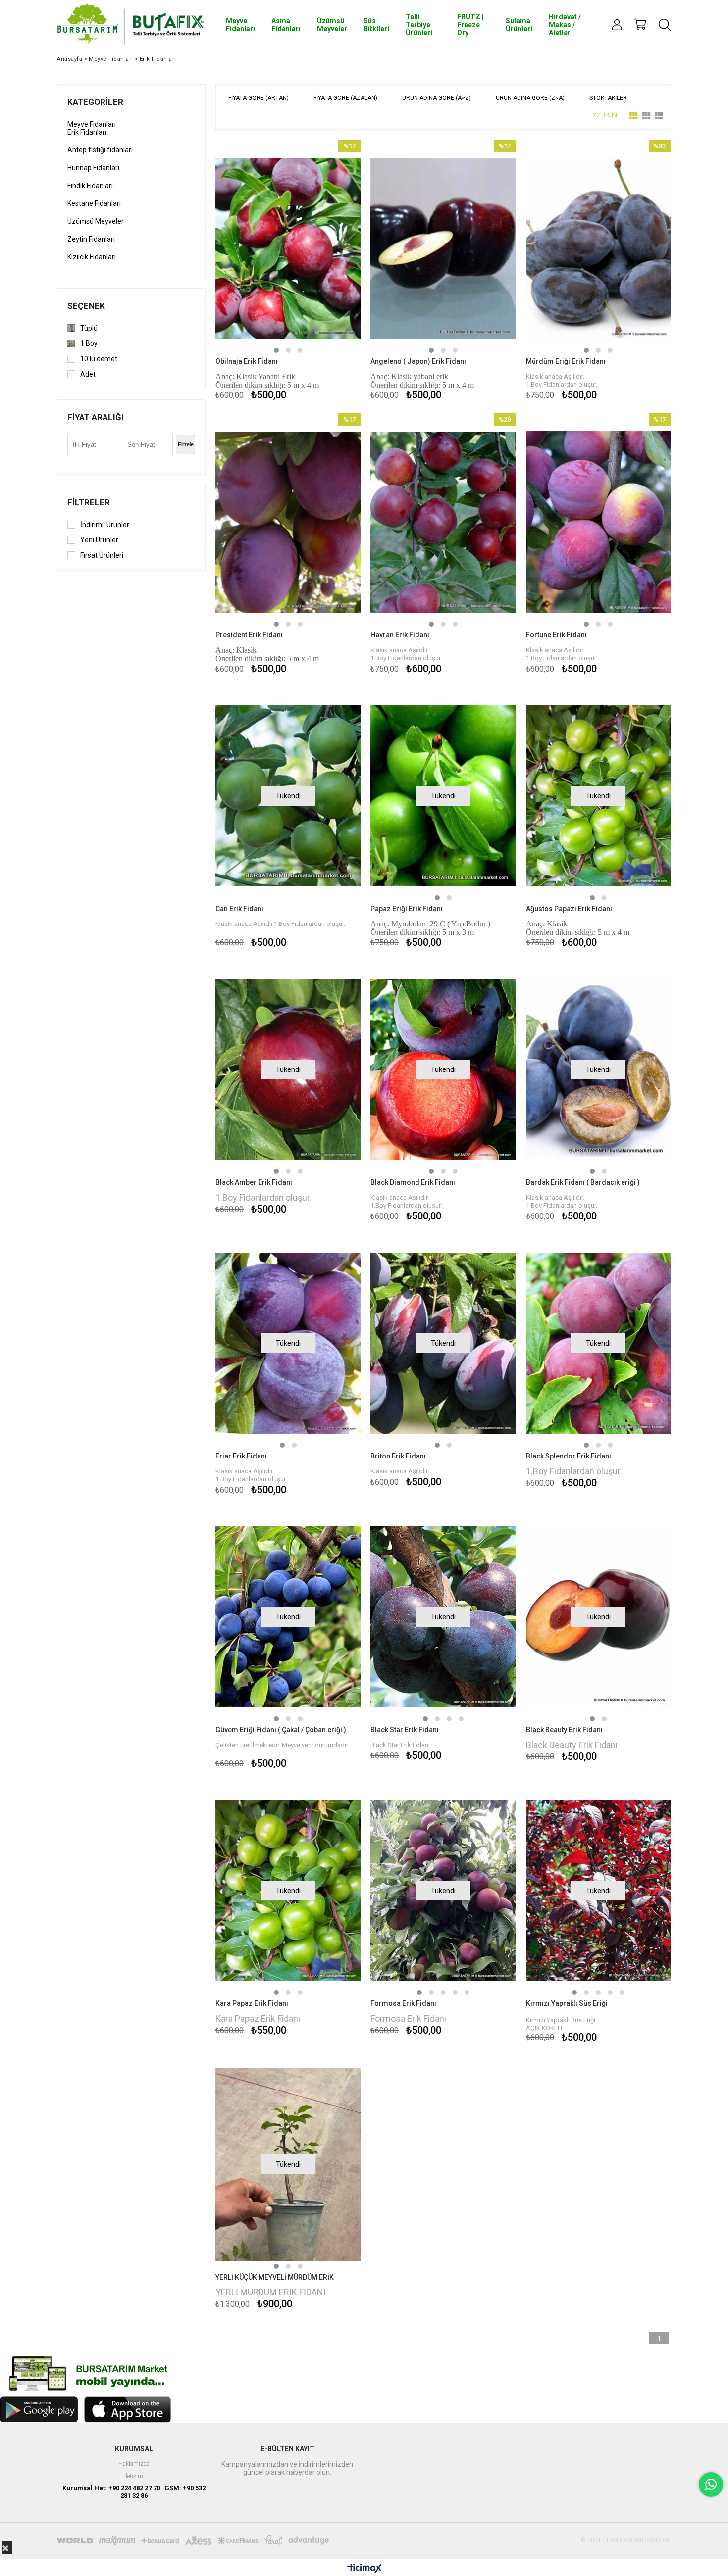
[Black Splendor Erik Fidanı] (598, 1343)
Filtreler (89, 502)
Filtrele (186, 444)
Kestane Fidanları (94, 203)
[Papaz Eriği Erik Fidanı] (443, 796)
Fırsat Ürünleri (102, 555)
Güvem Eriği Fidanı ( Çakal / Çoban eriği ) (281, 1730)
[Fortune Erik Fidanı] (598, 522)
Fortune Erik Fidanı (556, 635)
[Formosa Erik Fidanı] (443, 1891)
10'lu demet (99, 359)
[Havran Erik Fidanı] (443, 522)
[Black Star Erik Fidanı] (443, 1617)
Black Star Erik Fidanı (405, 1730)
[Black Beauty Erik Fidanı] (598, 1617)
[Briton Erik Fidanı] (443, 1343)
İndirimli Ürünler (105, 525)
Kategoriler (95, 102)
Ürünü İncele (323, 271)
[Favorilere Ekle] (288, 271)
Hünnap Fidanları (93, 168)
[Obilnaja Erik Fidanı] (288, 248)
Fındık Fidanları (90, 186)
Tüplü (89, 328)
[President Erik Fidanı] (288, 522)
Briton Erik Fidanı (398, 1456)
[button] (276, 350)
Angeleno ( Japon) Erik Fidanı (418, 361)
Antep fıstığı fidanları (100, 150)
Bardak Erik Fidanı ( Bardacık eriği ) (583, 1182)
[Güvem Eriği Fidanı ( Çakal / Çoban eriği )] (288, 1617)
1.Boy (89, 343)
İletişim (134, 2476)
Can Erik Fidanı (239, 909)
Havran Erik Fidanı (400, 635)
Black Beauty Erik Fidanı (564, 1730)
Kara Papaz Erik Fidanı (252, 2003)
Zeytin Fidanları (91, 239)
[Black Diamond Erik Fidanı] (443, 1069)
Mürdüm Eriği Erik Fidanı (566, 361)
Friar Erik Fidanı (241, 1456)
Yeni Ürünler (99, 540)
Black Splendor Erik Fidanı (569, 1456)
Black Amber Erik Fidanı (254, 1182)
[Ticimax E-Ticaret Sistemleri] (364, 2569)
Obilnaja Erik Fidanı (247, 361)
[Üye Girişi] (617, 25)
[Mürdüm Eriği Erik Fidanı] (598, 248)
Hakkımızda (134, 2464)
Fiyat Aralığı (96, 417)
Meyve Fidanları (92, 124)
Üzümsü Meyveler (96, 221)
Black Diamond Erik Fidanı (413, 1182)
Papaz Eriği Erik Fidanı (407, 909)
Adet (88, 374)
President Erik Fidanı (249, 635)
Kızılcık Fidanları (92, 257)
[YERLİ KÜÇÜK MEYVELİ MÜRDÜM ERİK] (288, 2164)
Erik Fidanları (87, 132)
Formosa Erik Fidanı (403, 2003)
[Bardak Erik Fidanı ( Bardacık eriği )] (598, 1069)
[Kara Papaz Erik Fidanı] (288, 1891)
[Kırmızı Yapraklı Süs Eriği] (598, 1891)
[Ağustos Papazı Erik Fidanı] (598, 796)
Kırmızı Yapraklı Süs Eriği (567, 2003)
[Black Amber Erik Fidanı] (288, 1069)
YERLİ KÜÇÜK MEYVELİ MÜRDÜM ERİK (275, 2277)
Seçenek (86, 306)
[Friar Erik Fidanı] (288, 1343)
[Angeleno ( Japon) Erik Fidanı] (443, 248)
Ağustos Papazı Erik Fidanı (569, 909)
